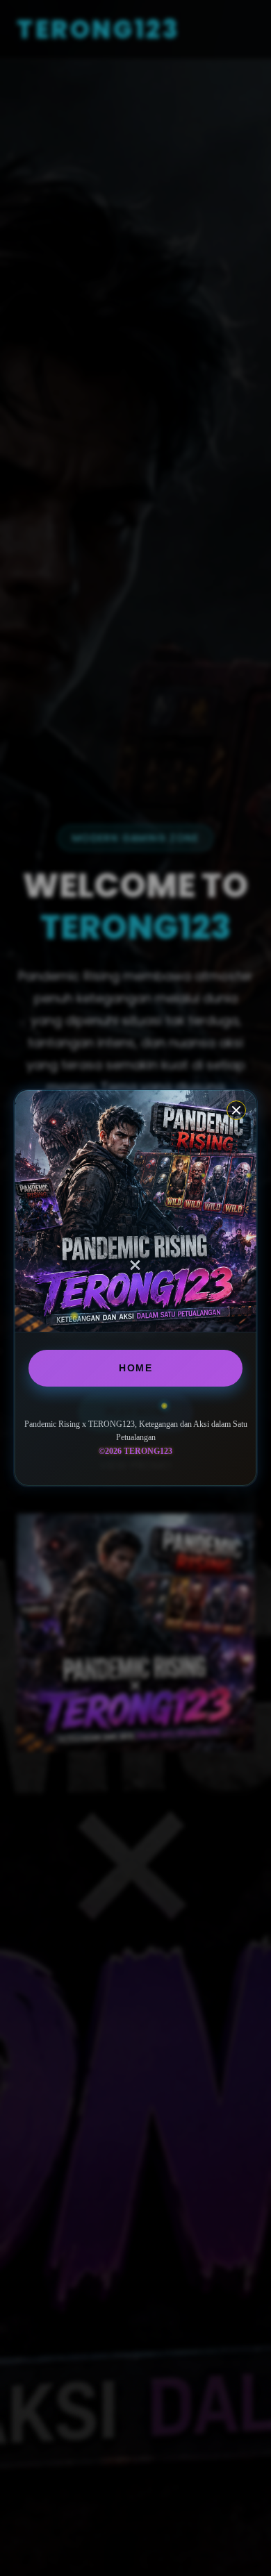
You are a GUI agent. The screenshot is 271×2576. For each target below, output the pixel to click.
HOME (135, 1368)
